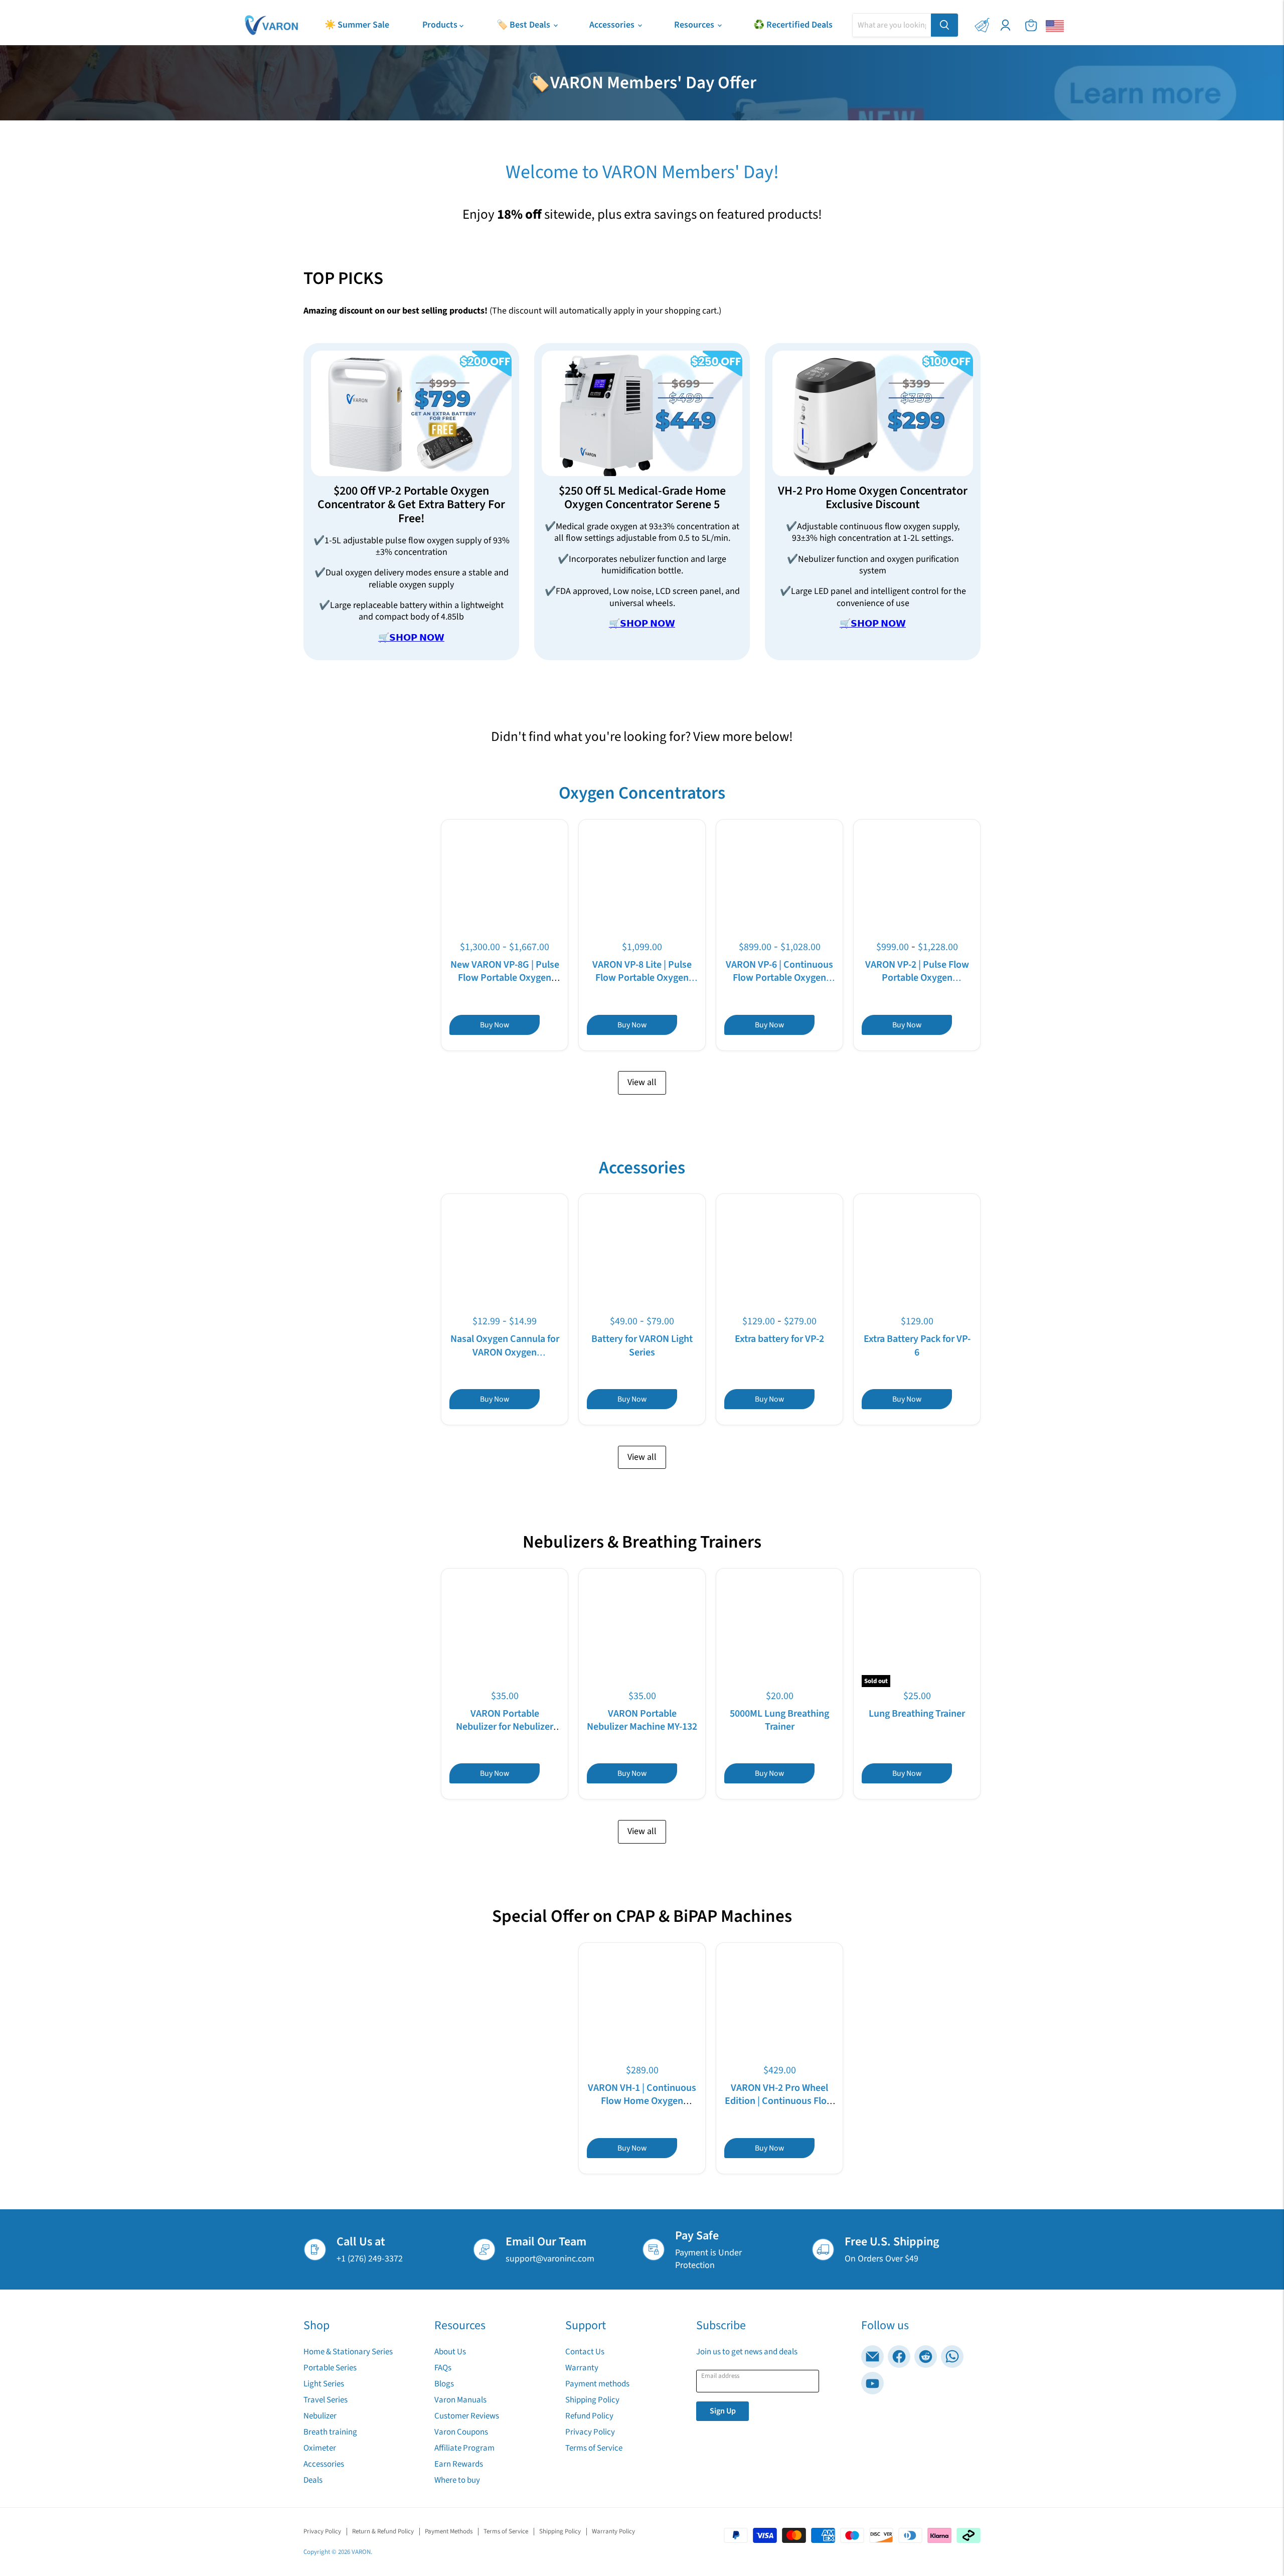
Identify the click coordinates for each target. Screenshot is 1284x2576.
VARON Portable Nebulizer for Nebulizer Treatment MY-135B (505, 1727)
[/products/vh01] (642, 2006)
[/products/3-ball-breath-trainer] (780, 1632)
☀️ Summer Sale (357, 25)
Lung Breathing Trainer (917, 1714)
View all (642, 1082)
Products (441, 25)
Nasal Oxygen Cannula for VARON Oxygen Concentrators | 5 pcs (505, 1352)
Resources (695, 25)
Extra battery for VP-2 (779, 1339)
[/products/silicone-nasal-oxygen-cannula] (505, 1257)
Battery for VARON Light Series (642, 1345)
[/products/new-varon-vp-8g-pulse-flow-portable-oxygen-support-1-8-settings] (505, 883)
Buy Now (495, 1025)
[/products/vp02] (917, 883)
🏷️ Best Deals (524, 25)
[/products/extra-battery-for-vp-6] (917, 1257)
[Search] (944, 25)
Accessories (613, 25)
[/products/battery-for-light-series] (642, 1257)
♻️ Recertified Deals (793, 25)
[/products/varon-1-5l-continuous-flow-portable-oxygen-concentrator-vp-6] (780, 883)
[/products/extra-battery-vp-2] (780, 1257)
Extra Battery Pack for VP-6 (917, 1345)
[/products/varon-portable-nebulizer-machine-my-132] (642, 1632)
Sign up (723, 2411)
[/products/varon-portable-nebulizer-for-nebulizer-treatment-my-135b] (505, 1632)
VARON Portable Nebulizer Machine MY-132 (642, 1720)
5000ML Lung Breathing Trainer (779, 1720)
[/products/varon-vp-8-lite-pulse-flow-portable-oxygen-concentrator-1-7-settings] (642, 883)
